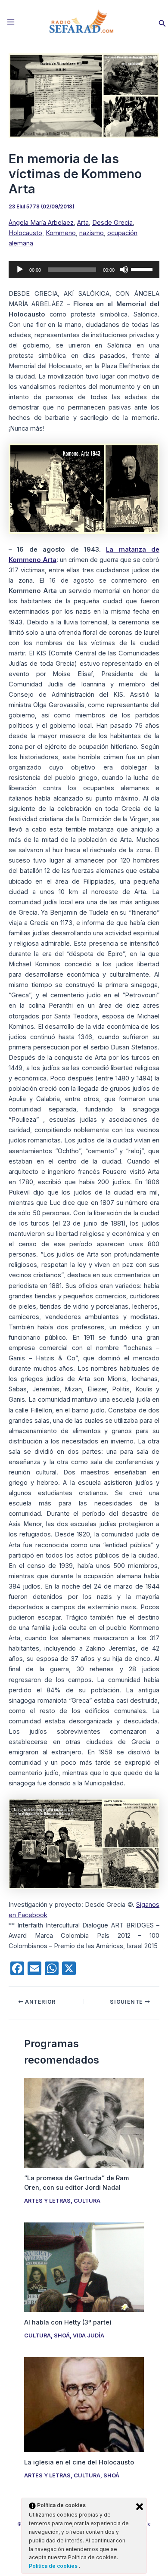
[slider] (143, 269)
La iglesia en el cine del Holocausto (79, 2462)
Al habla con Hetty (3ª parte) (68, 2322)
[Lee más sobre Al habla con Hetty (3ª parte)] (84, 2267)
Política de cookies (54, 2566)
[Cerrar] (140, 2507)
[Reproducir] (20, 270)
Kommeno (61, 233)
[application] (84, 270)
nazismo (92, 233)
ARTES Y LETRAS (47, 2201)
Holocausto (25, 233)
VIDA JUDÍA (89, 2335)
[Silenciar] (124, 270)
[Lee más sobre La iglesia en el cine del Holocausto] (84, 2404)
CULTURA (87, 2201)
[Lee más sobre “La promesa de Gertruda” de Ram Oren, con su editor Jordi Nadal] (84, 2122)
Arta (83, 223)
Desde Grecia (112, 223)
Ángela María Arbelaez (41, 223)
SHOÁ (62, 2335)
